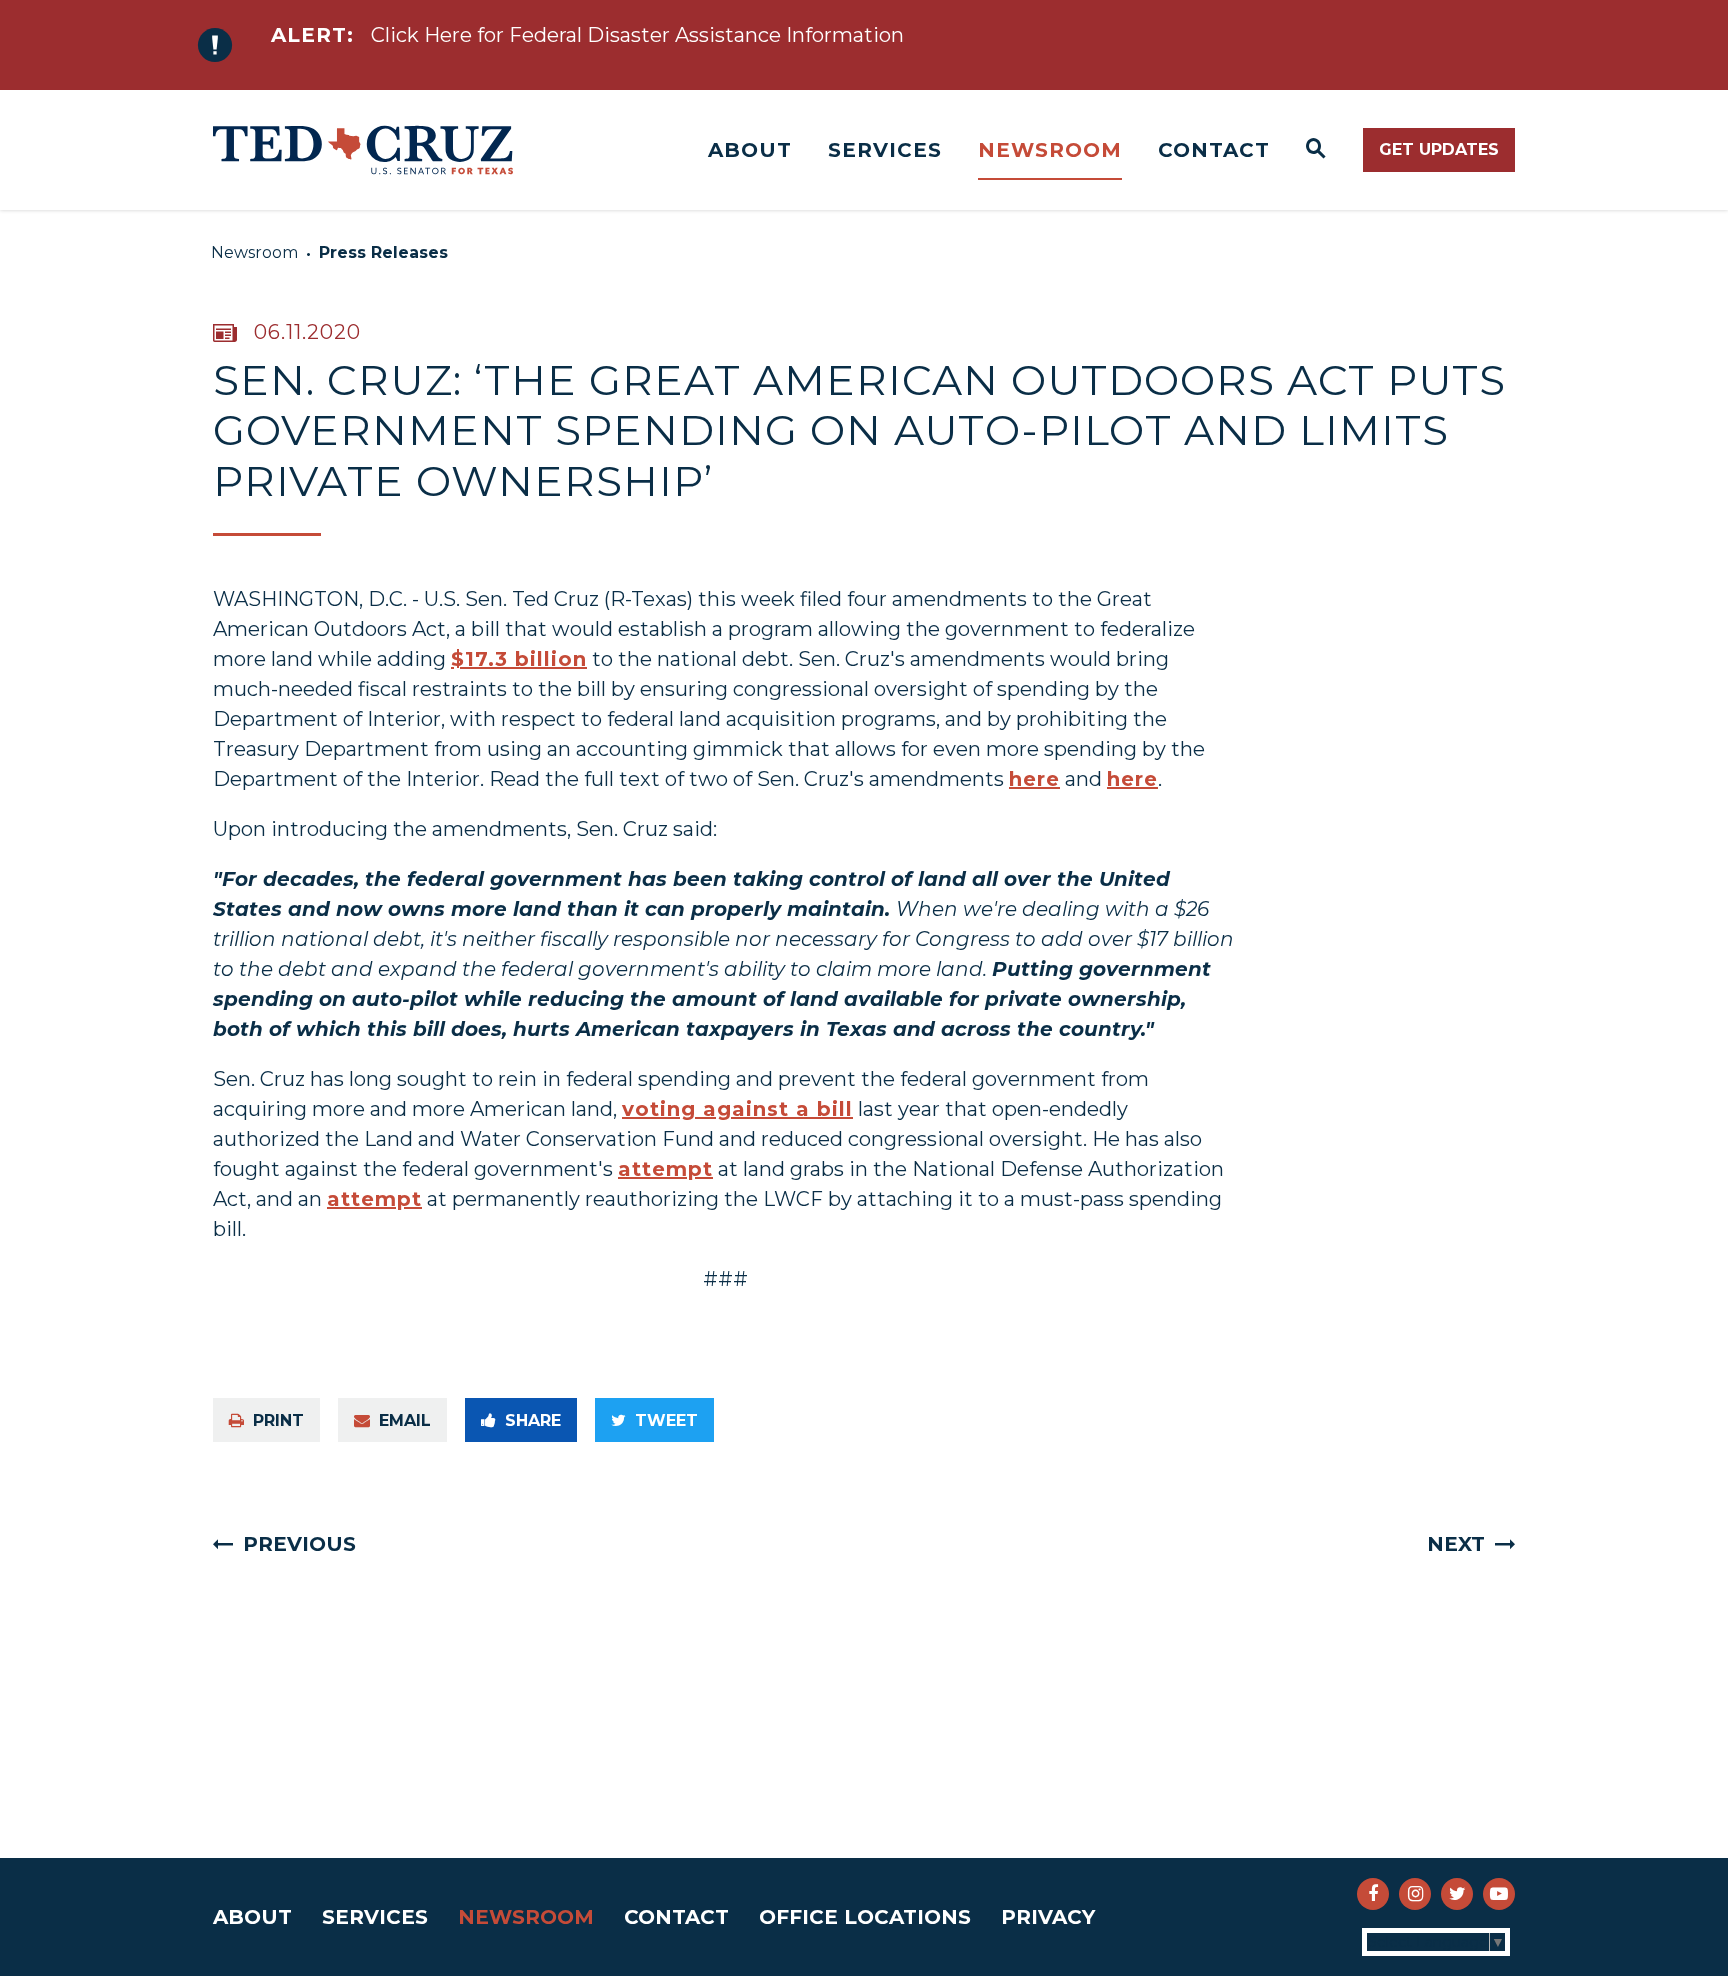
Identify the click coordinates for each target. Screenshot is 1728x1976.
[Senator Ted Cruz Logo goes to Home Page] (363, 150)
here (1034, 779)
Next (1456, 1544)
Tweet (666, 1420)
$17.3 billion (519, 659)
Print (278, 1420)
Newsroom (1050, 150)
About (750, 150)
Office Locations (865, 1917)
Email (405, 1420)
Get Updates (1439, 149)
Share (533, 1420)
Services (885, 150)
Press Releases (383, 252)
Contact (1214, 150)
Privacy (1048, 1917)
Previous (299, 1544)
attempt (665, 1169)
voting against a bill (737, 1109)
